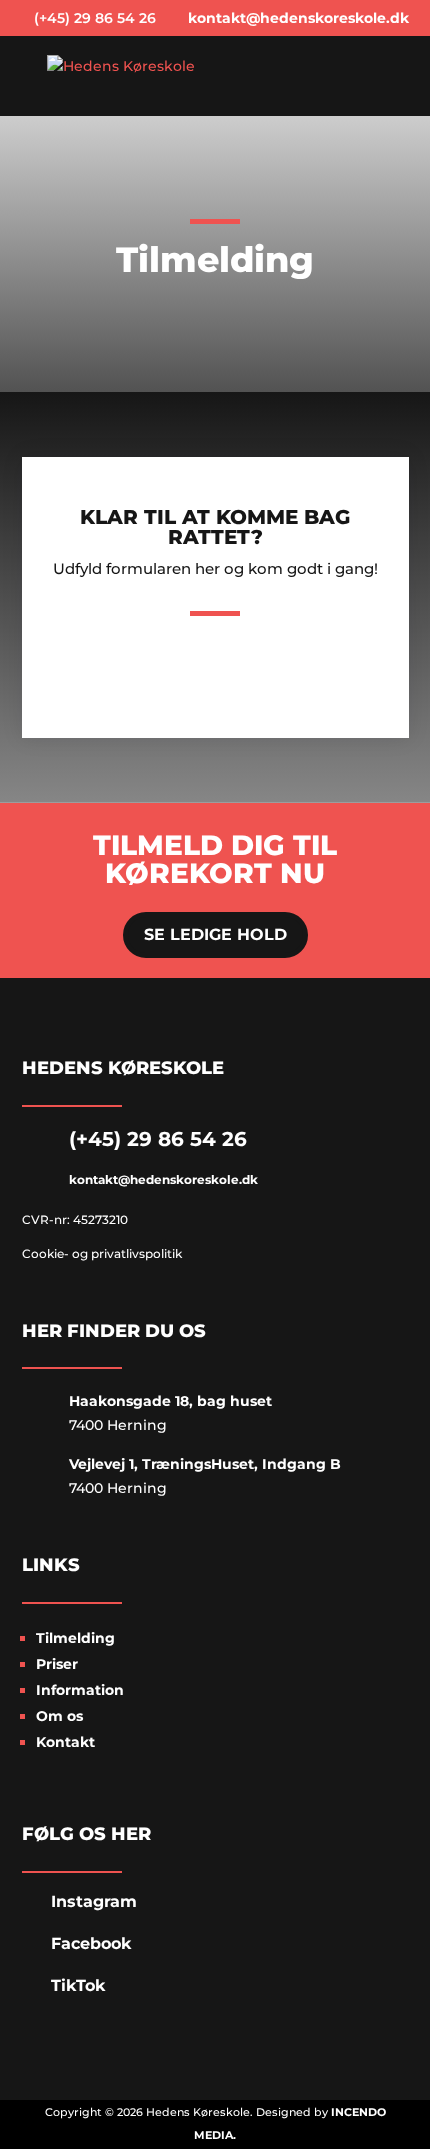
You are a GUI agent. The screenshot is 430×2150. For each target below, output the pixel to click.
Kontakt (65, 1742)
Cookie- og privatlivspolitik (102, 1253)
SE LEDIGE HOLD (215, 934)
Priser (57, 1664)
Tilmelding (75, 1638)
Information (80, 1690)
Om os (59, 1716)
